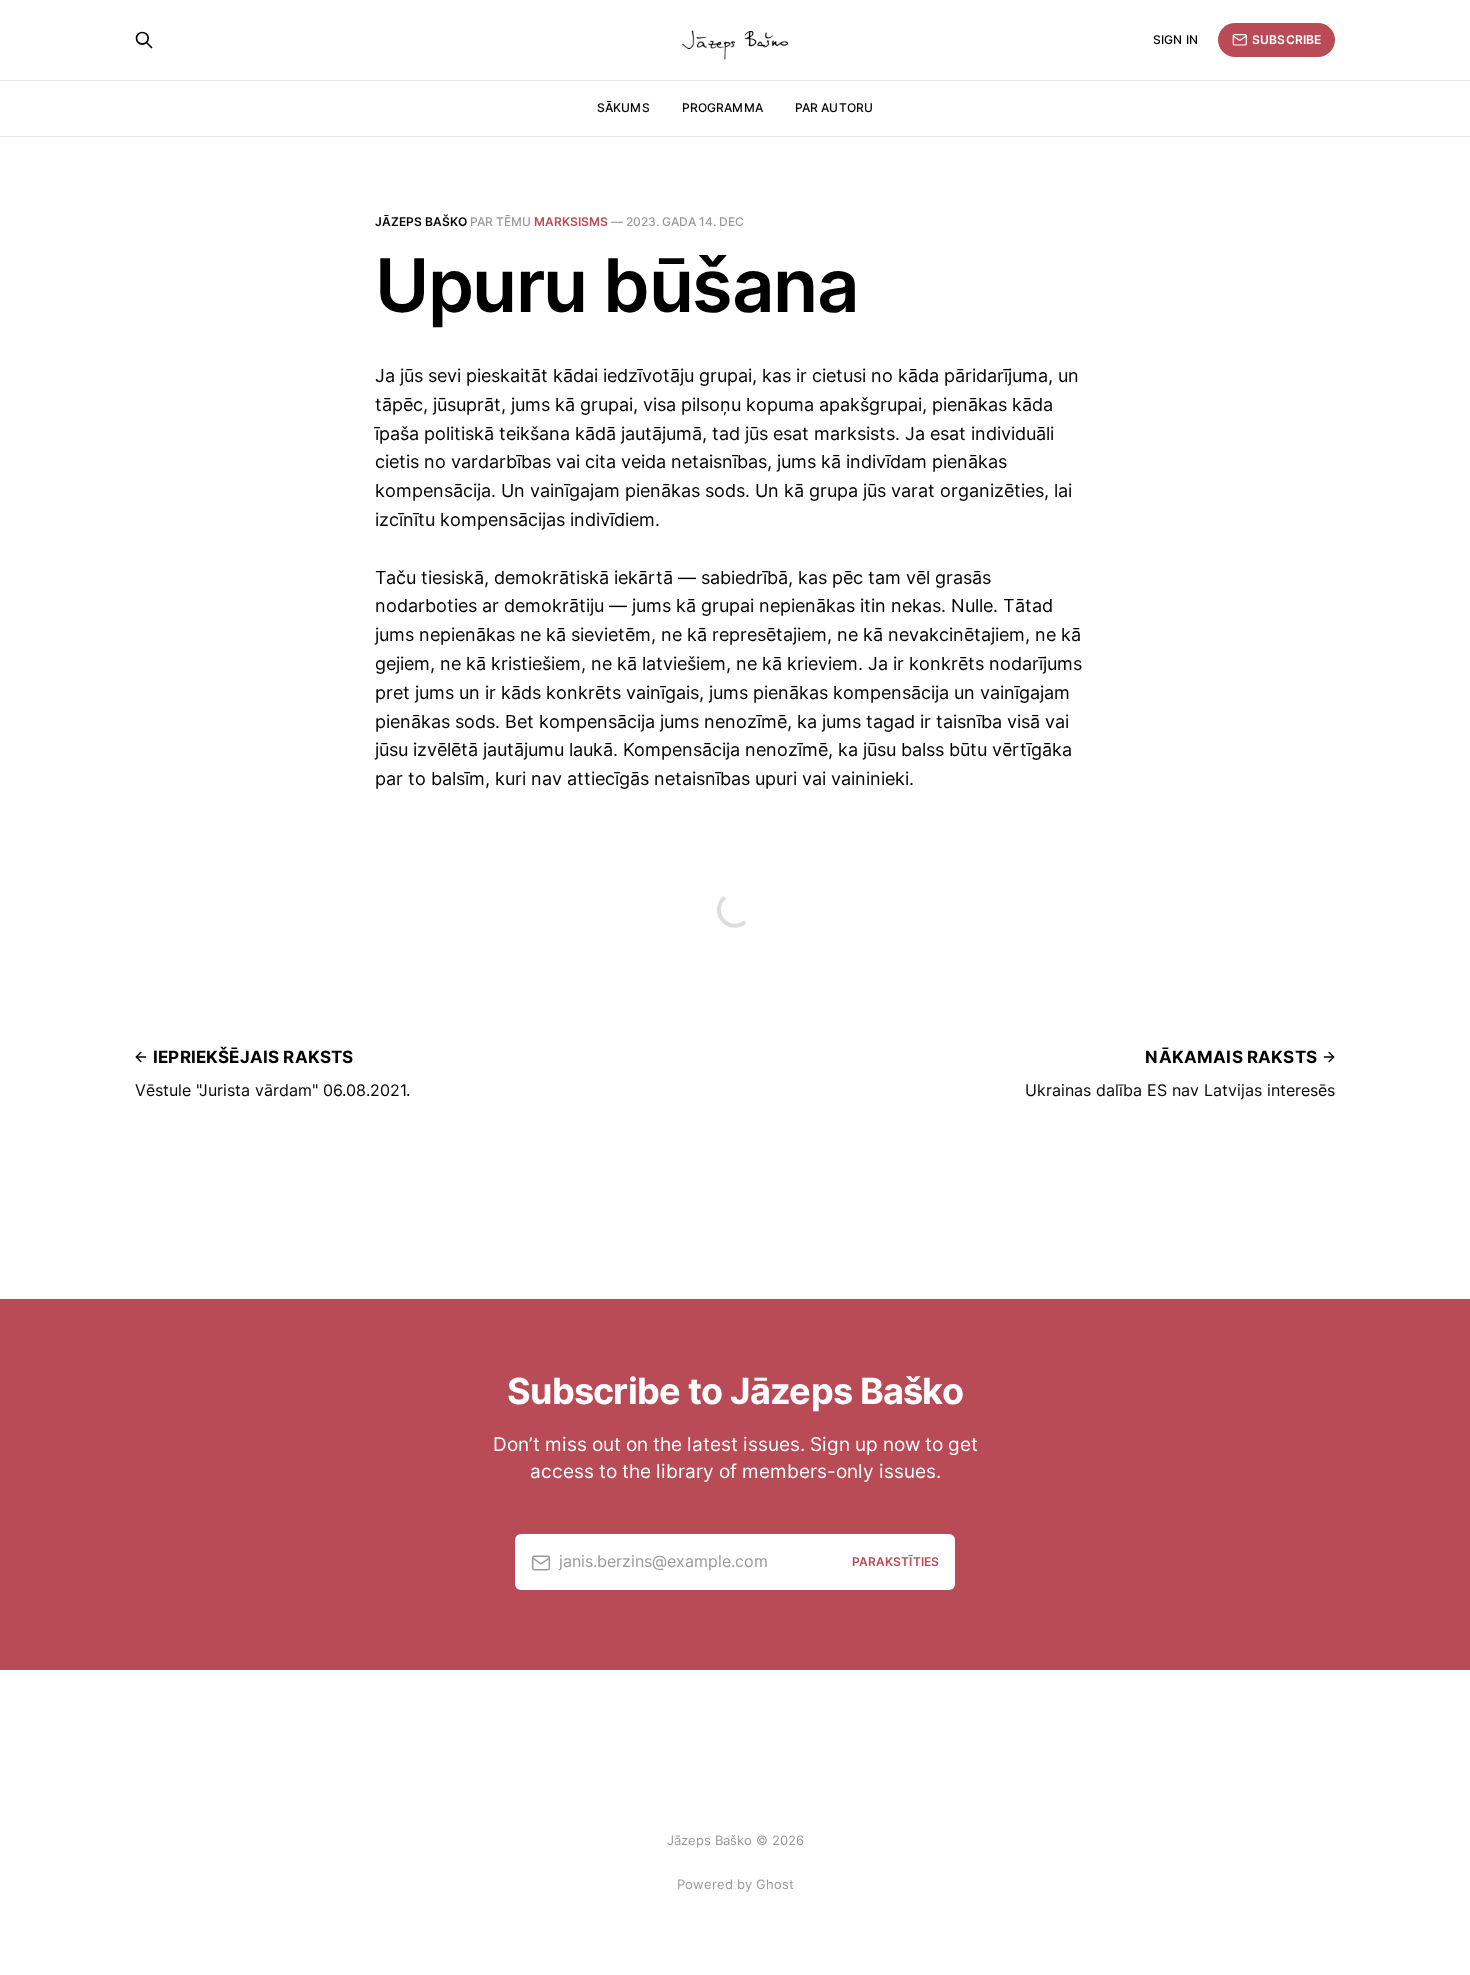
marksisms (571, 221)
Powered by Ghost (735, 1884)
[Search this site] (144, 40)
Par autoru (834, 107)
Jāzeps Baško (421, 221)
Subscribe (1286, 39)
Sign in (1175, 39)
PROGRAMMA (722, 107)
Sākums (623, 107)
